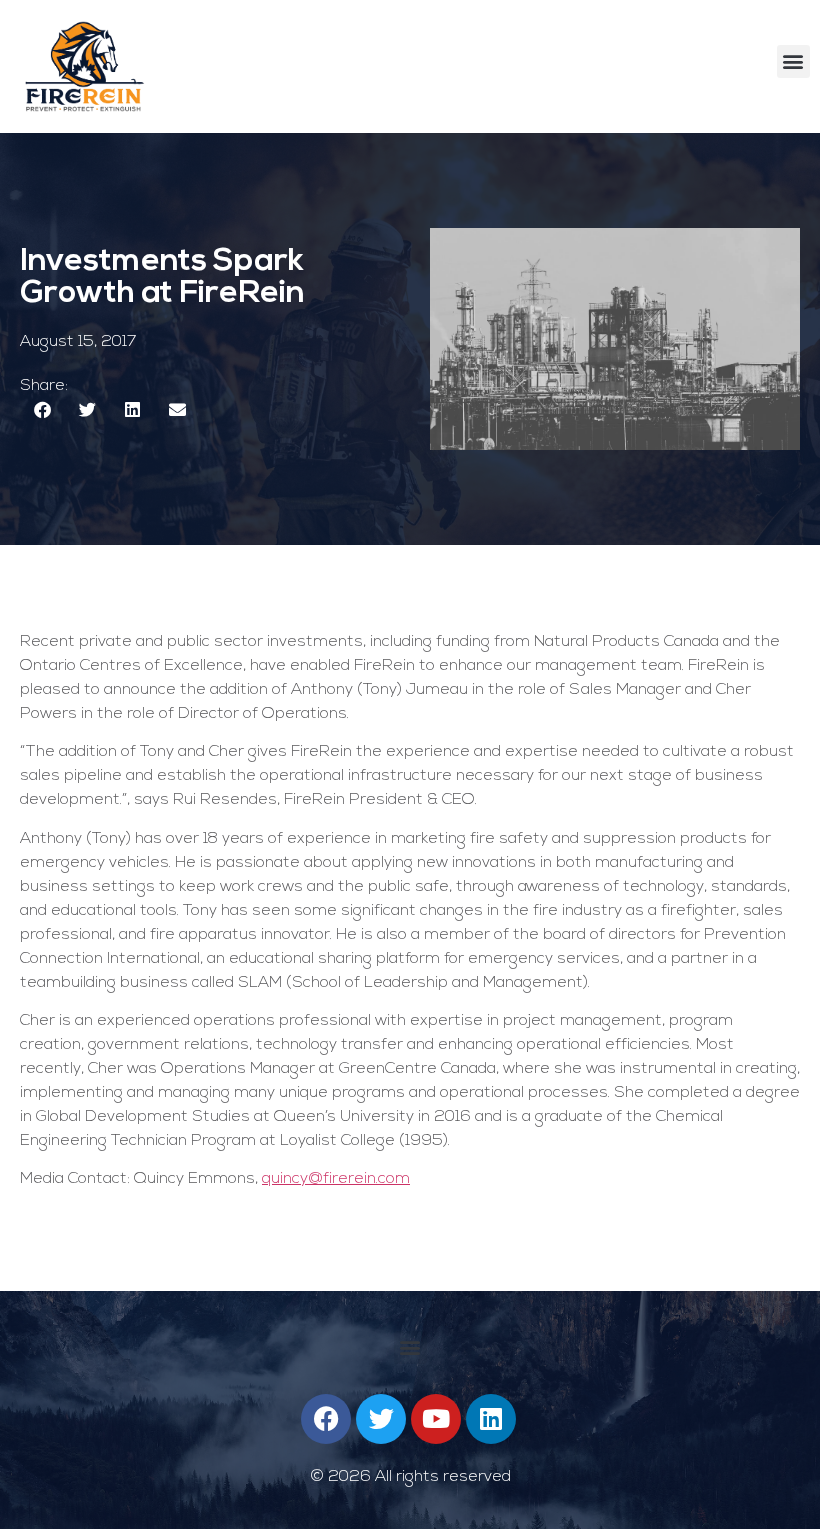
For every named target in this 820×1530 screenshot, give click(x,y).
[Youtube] (436, 1419)
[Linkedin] (491, 1419)
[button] (793, 61)
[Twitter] (381, 1419)
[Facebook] (326, 1419)
